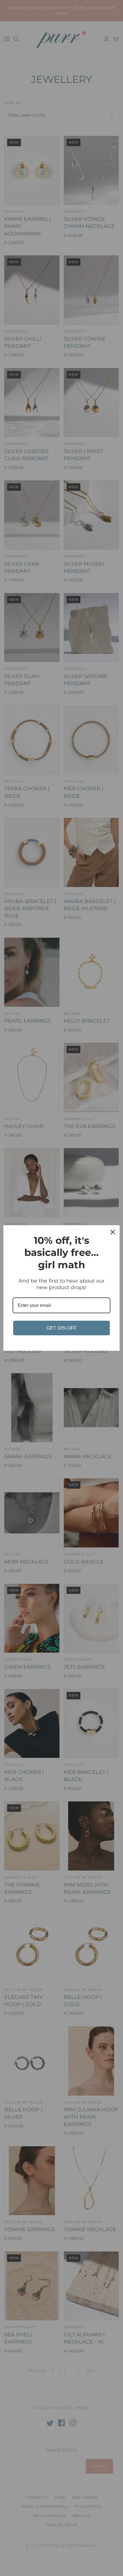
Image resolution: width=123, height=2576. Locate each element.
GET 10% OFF (62, 1328)
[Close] (113, 1232)
